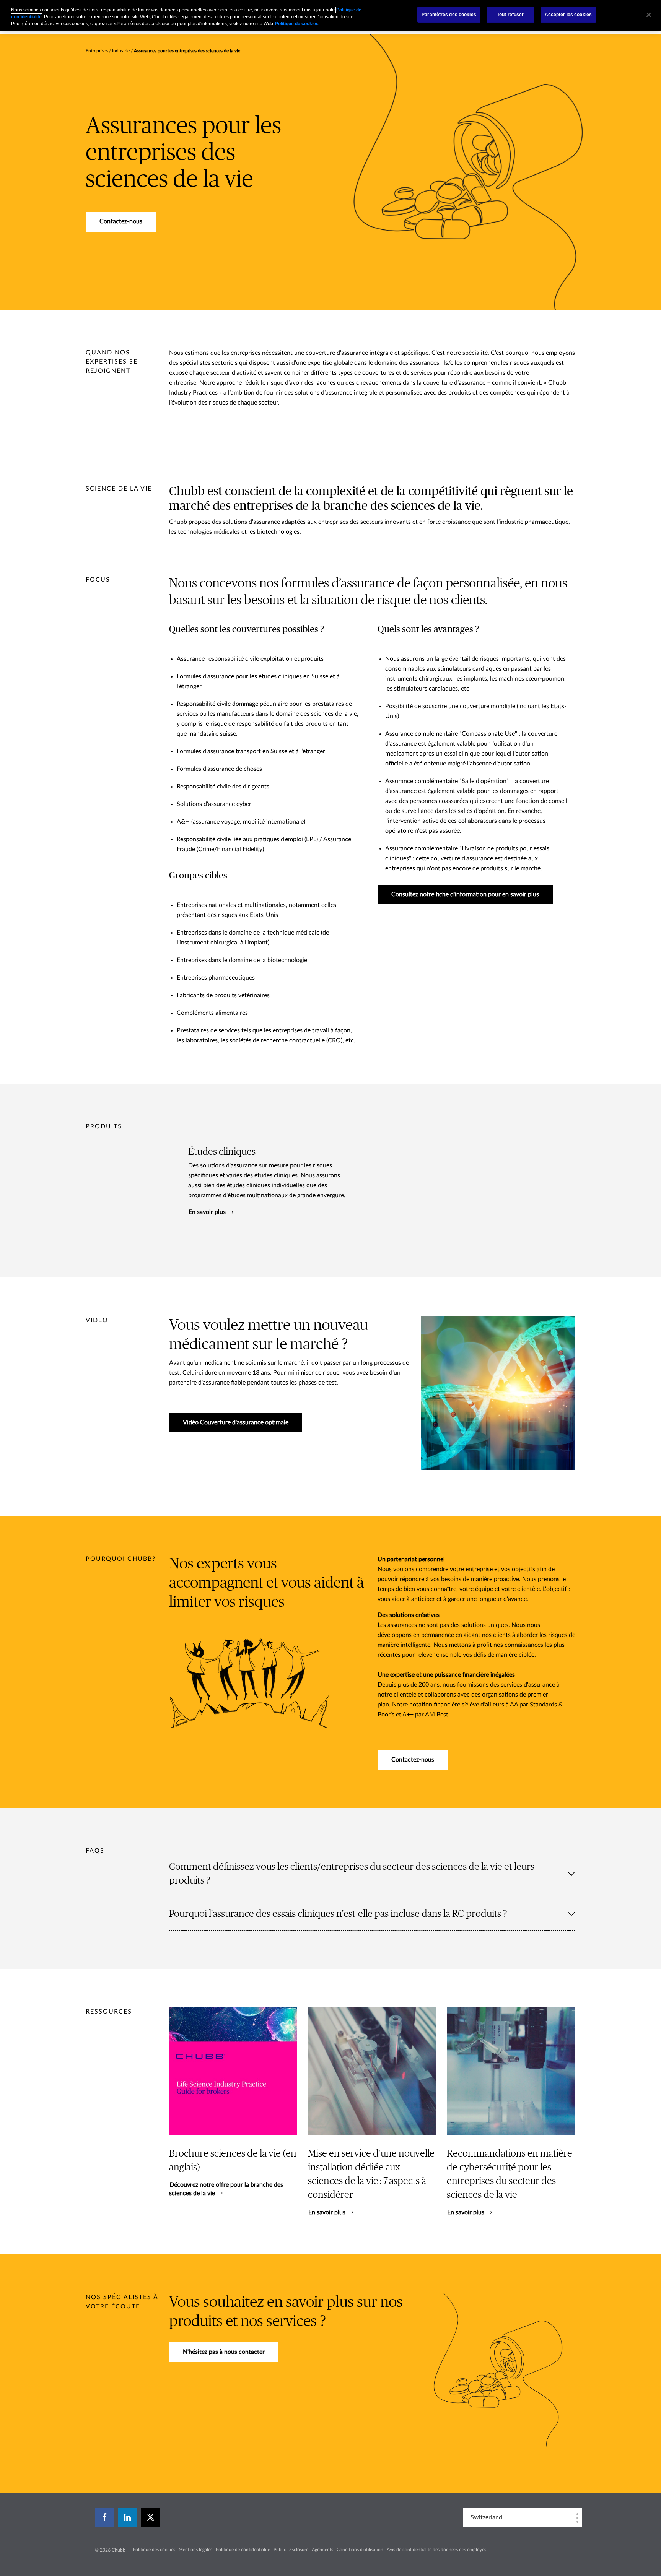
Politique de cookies (297, 24)
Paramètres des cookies (449, 15)
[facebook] (104, 2518)
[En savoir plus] (372, 2112)
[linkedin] (127, 2518)
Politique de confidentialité (243, 2550)
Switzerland (486, 2517)
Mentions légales (195, 2550)
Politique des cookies (154, 2550)
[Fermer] (649, 15)
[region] (330, 15)
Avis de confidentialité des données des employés (436, 2550)
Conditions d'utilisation (360, 2550)
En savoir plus (207, 1212)
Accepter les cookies (568, 15)
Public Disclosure (291, 2550)
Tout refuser (510, 15)
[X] (150, 2518)
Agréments (322, 2550)
